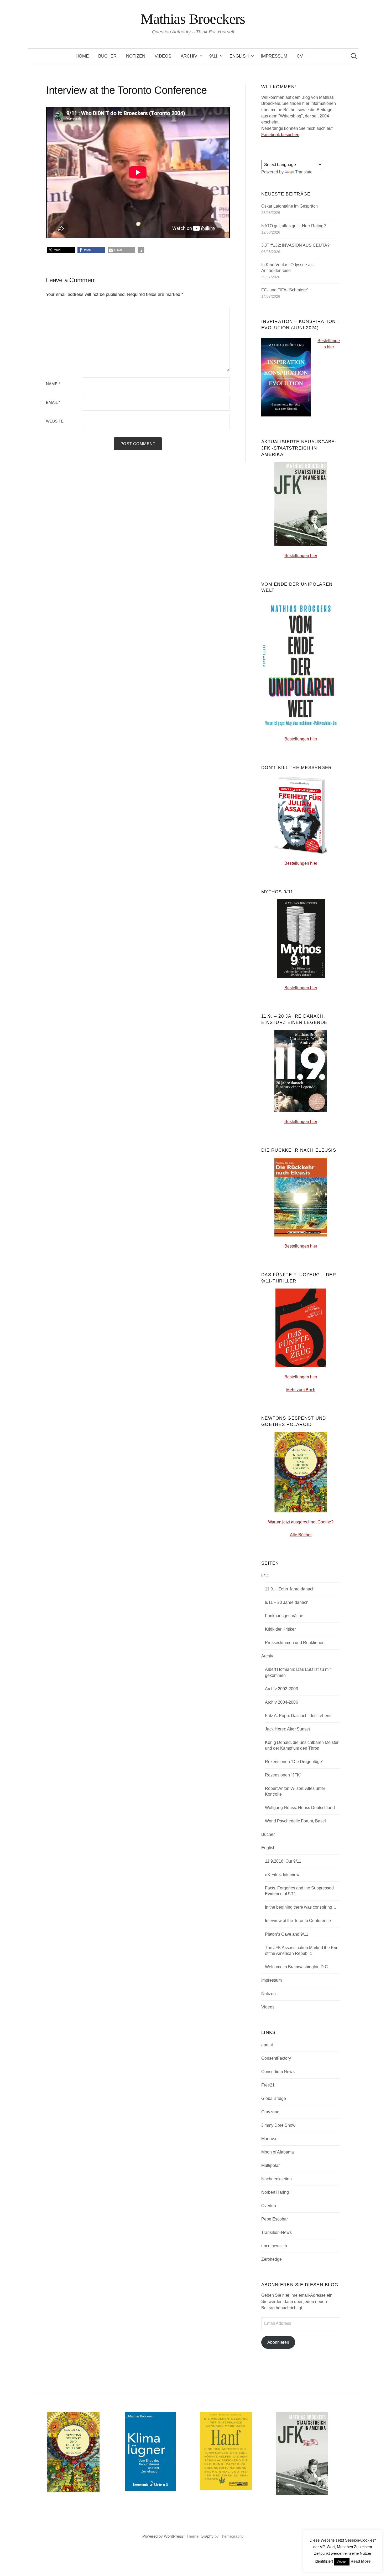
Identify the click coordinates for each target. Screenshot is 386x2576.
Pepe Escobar (275, 2219)
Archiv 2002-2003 (281, 1689)
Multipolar (270, 2165)
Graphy (207, 2536)
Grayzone (270, 2112)
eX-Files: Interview (282, 1875)
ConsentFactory (276, 2058)
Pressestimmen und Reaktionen (295, 1643)
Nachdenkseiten (277, 2179)
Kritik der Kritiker (280, 1629)
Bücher (107, 56)
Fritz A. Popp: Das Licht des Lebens (298, 1716)
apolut (267, 2045)
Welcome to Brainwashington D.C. (297, 1967)
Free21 (268, 2085)
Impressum (274, 56)
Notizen (136, 56)
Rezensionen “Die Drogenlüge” (294, 1762)
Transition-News (277, 2232)
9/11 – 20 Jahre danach (287, 1602)
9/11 (213, 56)
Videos (163, 56)
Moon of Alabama (278, 2152)
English (239, 56)
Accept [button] (342, 2562)
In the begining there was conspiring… (301, 1907)
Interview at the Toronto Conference (298, 1921)
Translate (304, 172)
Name (53, 384)
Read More (361, 2561)
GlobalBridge (274, 2098)
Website (55, 421)
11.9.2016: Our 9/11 (283, 1861)
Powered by (153, 2536)
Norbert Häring (275, 2192)
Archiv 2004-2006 (281, 1702)
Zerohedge (272, 2259)
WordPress (174, 2536)
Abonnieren (278, 2342)
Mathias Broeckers (193, 19)
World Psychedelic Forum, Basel (295, 1821)
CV (300, 56)
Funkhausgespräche (284, 1616)
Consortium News (278, 2072)
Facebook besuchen (280, 135)
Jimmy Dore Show (278, 2125)
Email (53, 403)
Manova (269, 2139)
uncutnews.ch (274, 2246)
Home (82, 56)
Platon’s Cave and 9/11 (287, 1934)
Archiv (189, 56)
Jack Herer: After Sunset (287, 1729)
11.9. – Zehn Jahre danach (290, 1589)
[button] (61, 250)
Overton (269, 2206)
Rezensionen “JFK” (283, 1775)
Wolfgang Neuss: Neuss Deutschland (300, 1808)
